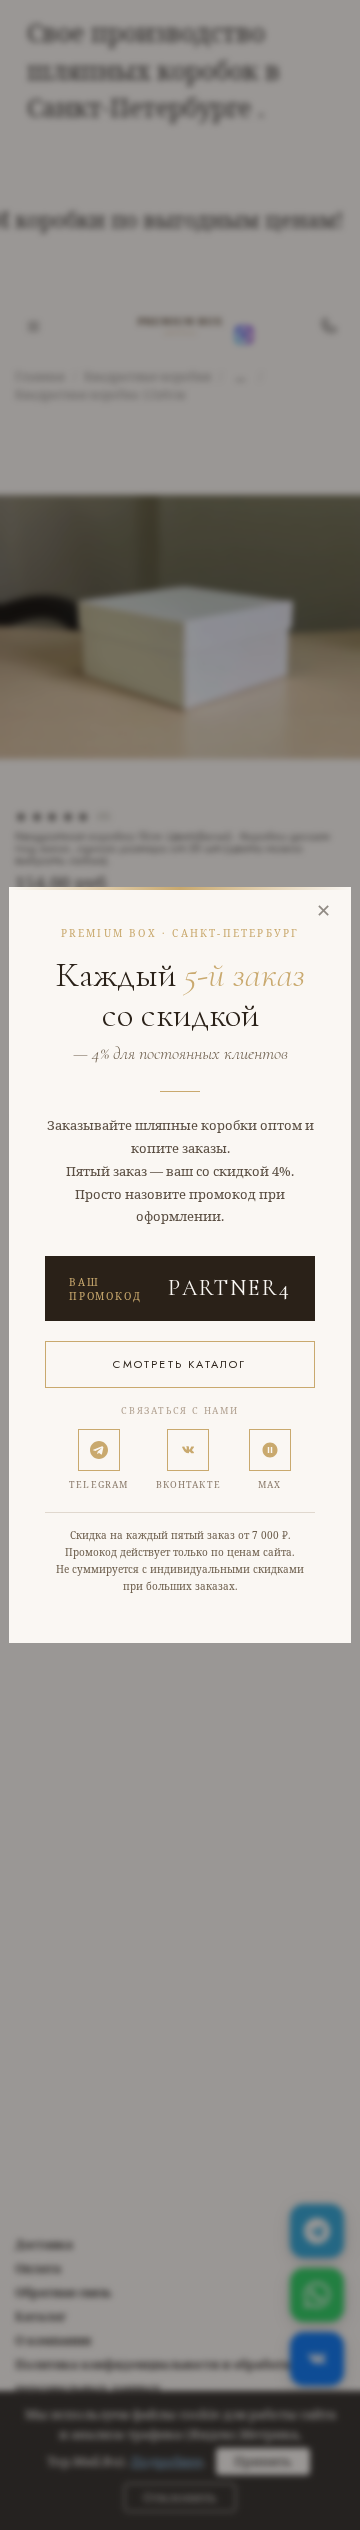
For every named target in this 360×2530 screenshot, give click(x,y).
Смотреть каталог (179, 1364)
